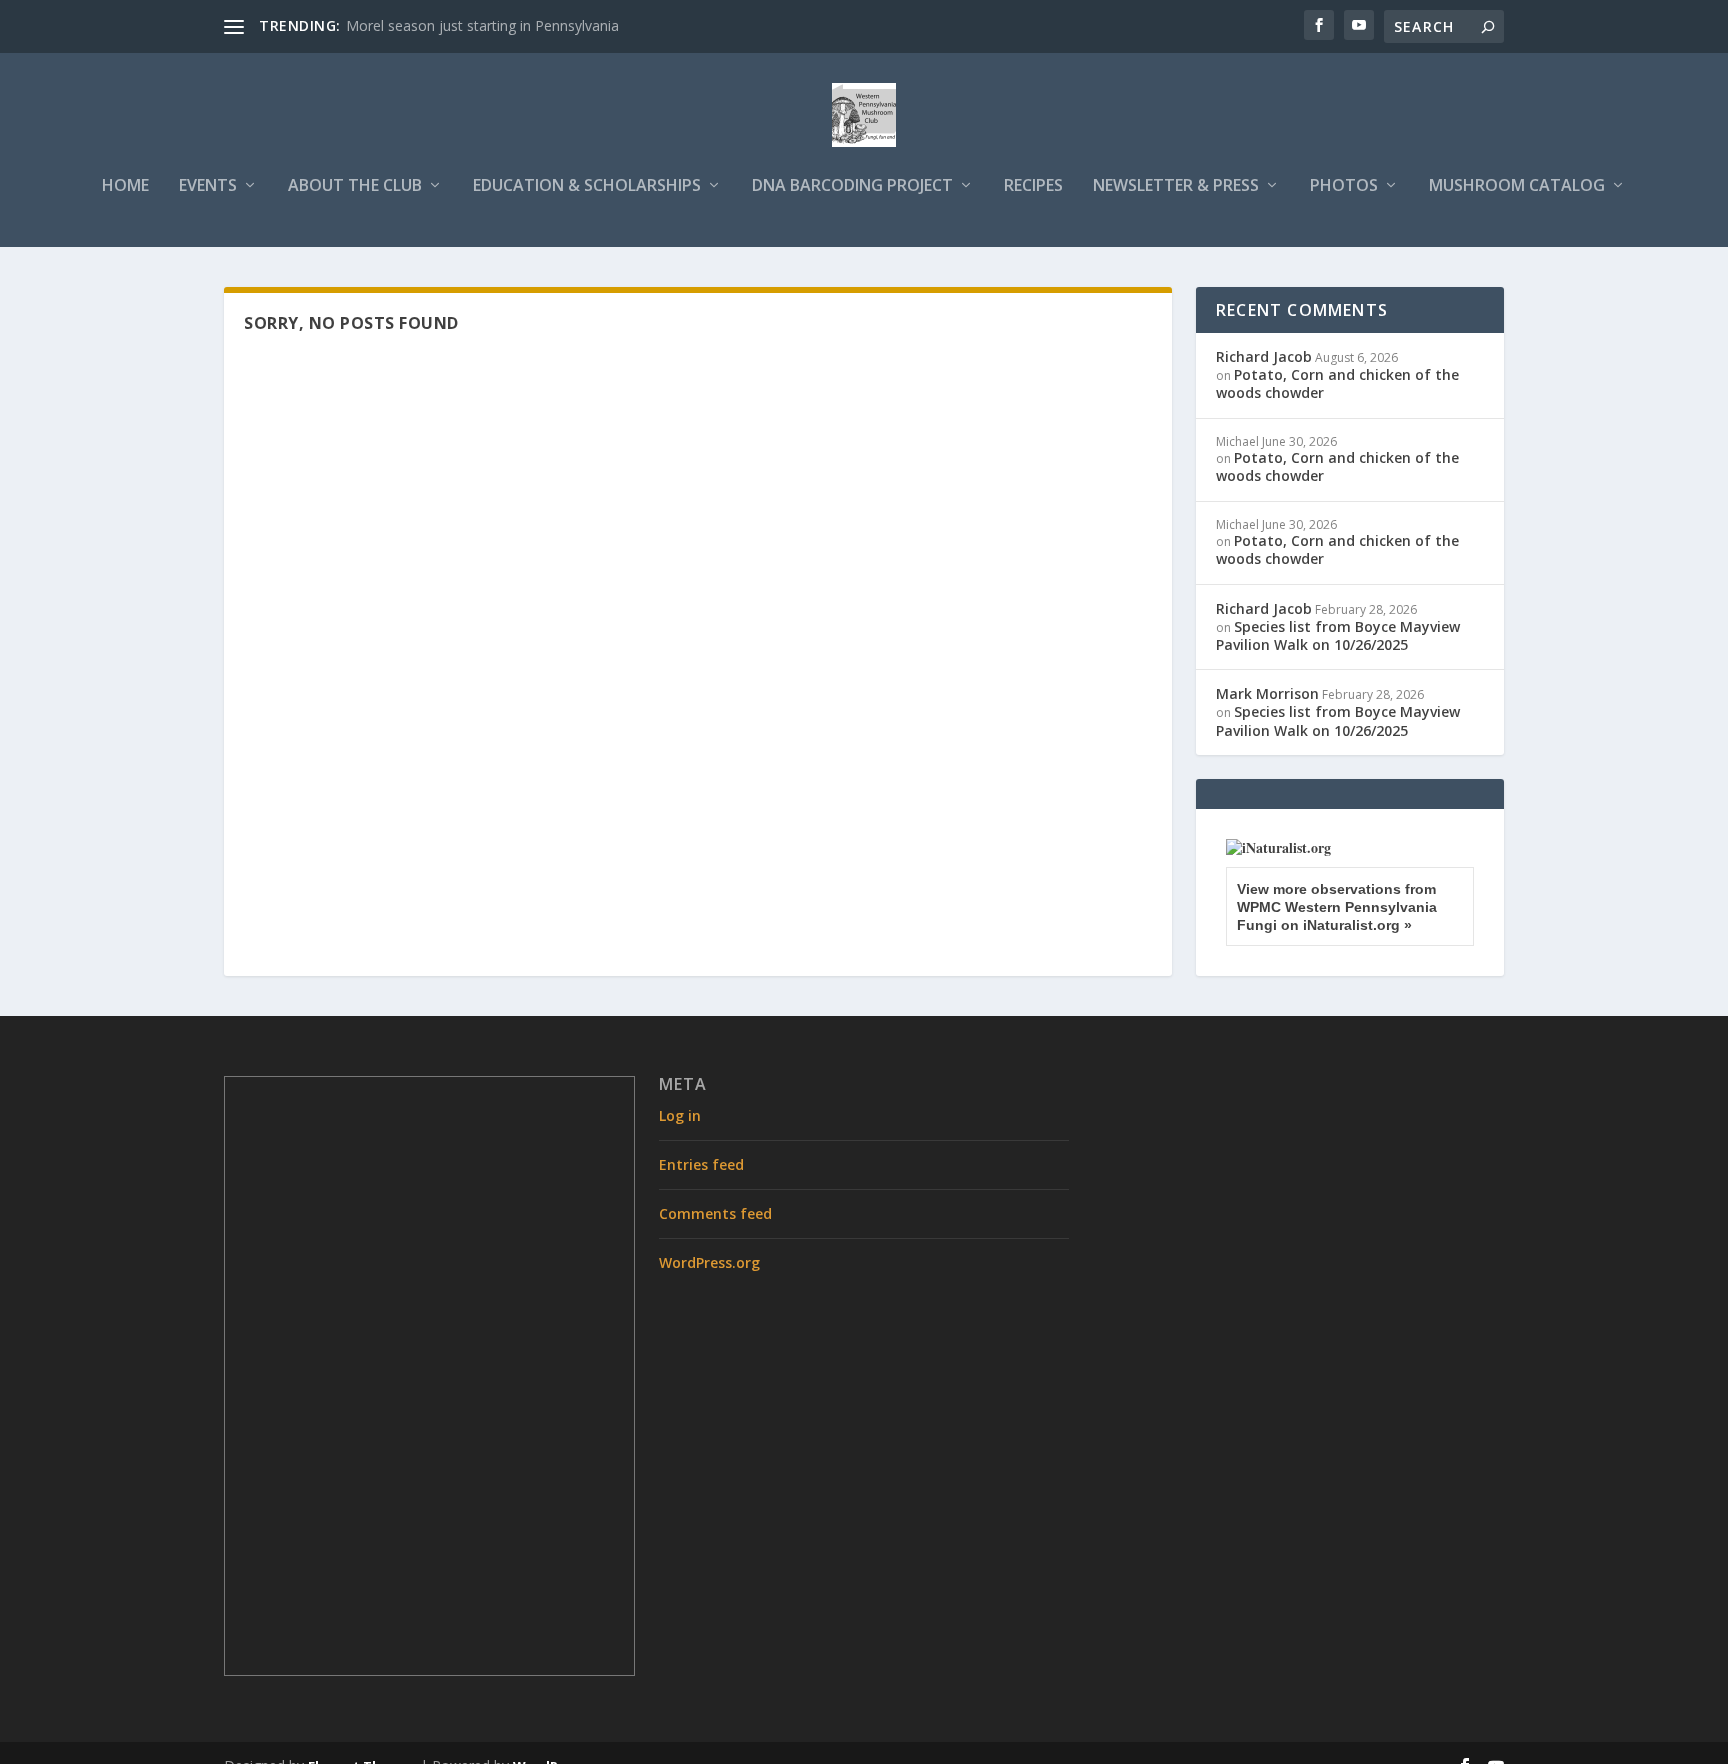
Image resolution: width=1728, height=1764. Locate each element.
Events (208, 186)
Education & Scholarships (587, 186)
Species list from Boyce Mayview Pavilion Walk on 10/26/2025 (1338, 635)
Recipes (1033, 186)
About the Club (355, 186)
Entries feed (701, 1164)
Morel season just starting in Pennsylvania (482, 25)
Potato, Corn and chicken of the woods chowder (1337, 383)
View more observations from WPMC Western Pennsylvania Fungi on (1337, 907)
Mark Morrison (1267, 693)
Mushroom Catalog (1517, 186)
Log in (680, 1115)
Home (125, 186)
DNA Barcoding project (852, 186)
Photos (1344, 186)
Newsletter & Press (1176, 186)
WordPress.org (709, 1262)
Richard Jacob (1264, 356)
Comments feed (715, 1213)
